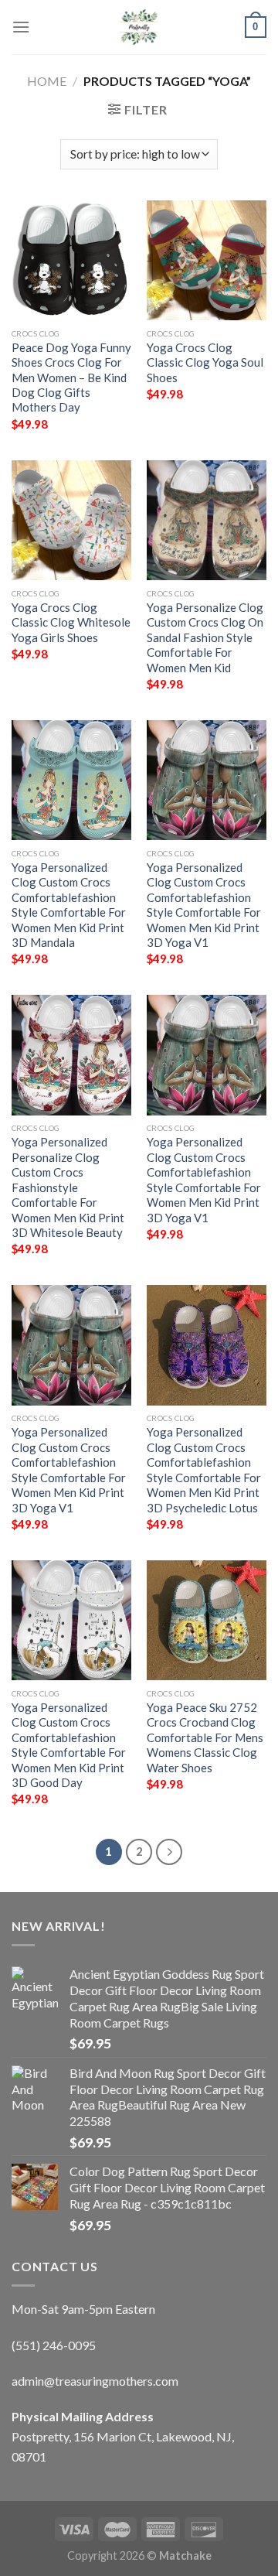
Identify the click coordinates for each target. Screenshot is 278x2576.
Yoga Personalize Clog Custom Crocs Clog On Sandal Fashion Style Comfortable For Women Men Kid (205, 637)
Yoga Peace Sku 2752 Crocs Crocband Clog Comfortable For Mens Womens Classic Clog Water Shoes (205, 1737)
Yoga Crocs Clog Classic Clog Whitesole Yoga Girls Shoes (71, 622)
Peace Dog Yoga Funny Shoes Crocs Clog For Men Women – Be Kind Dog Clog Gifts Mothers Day (71, 378)
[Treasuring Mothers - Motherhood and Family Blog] (139, 27)
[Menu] (21, 27)
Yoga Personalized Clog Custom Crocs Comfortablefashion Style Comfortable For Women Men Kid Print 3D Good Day (69, 1745)
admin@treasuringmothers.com (95, 2381)
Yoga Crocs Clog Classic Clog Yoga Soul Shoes (205, 362)
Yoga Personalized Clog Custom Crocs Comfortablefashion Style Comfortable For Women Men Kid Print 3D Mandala (69, 905)
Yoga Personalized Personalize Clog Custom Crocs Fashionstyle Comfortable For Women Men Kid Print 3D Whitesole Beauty (68, 1187)
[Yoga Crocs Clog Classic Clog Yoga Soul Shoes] (207, 260)
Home (47, 81)
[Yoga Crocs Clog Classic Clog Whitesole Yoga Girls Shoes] (71, 520)
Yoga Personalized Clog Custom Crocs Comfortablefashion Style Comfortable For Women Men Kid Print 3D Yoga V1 (204, 905)
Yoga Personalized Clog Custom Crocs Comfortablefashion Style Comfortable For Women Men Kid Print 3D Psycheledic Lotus (204, 1469)
